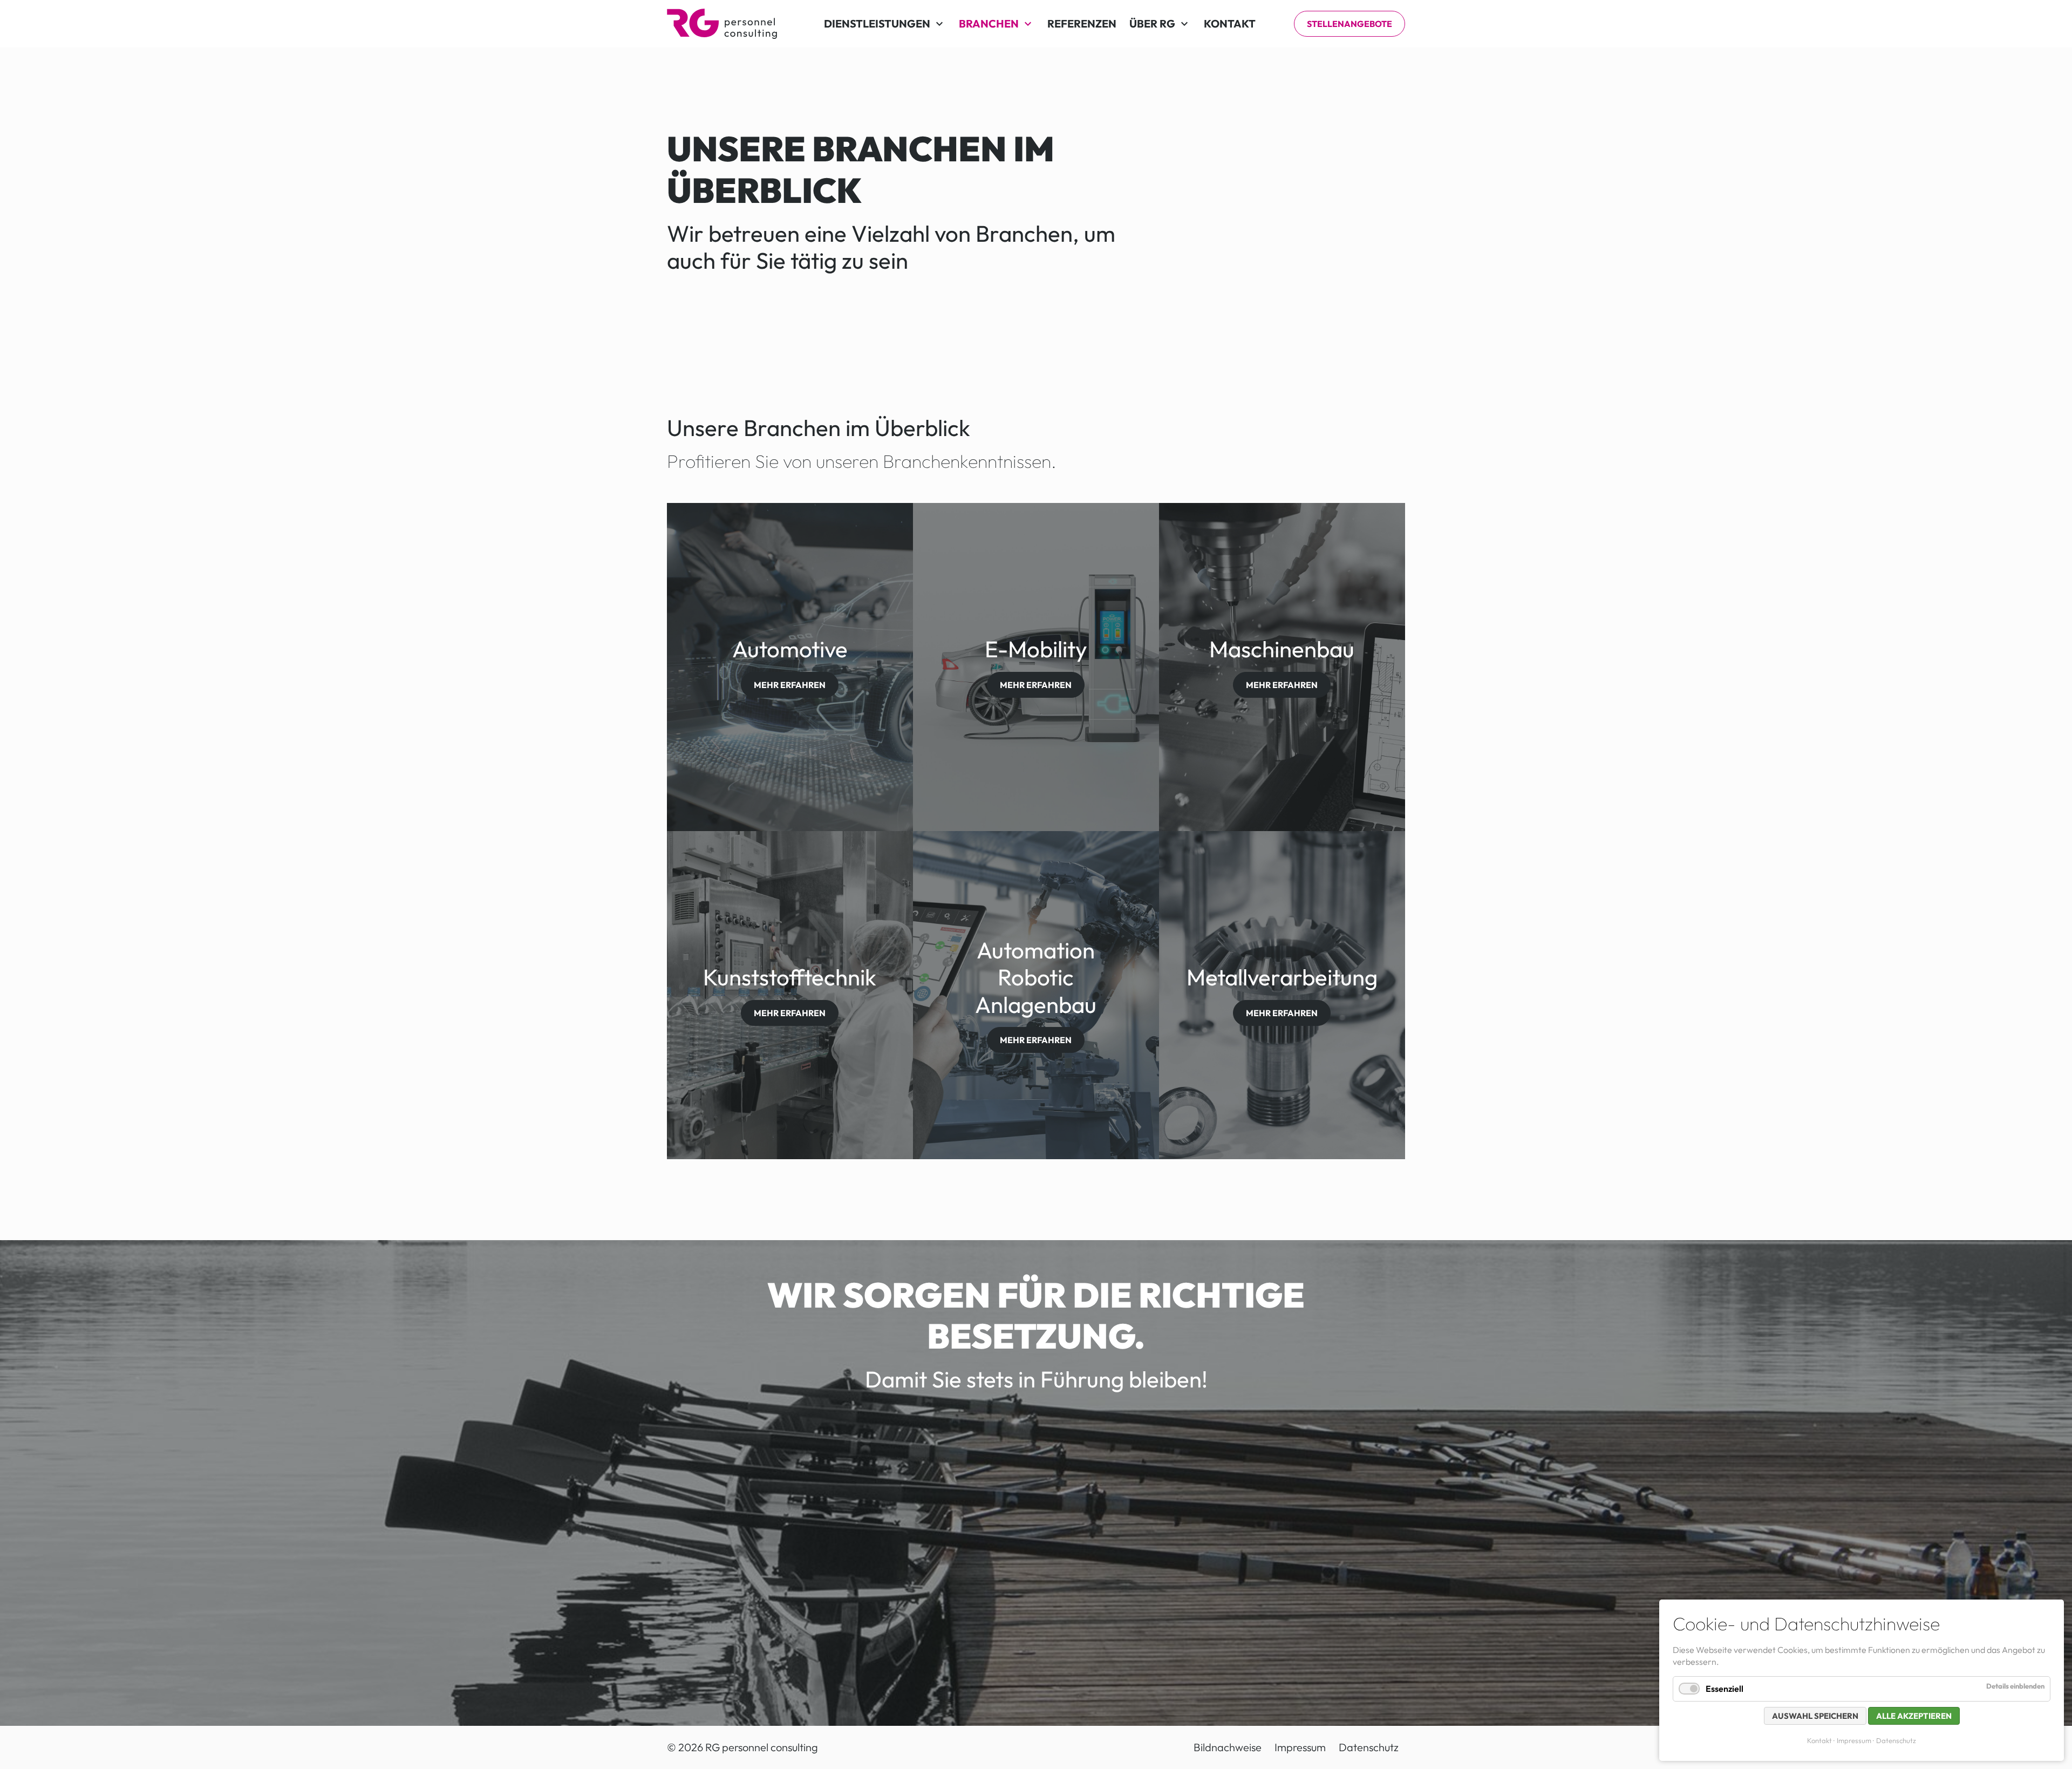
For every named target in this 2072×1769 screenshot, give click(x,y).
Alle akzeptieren (1914, 1716)
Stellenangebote (1349, 24)
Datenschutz (1896, 1740)
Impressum (1854, 1740)
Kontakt (1819, 1740)
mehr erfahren (790, 685)
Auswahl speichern (1815, 1716)
